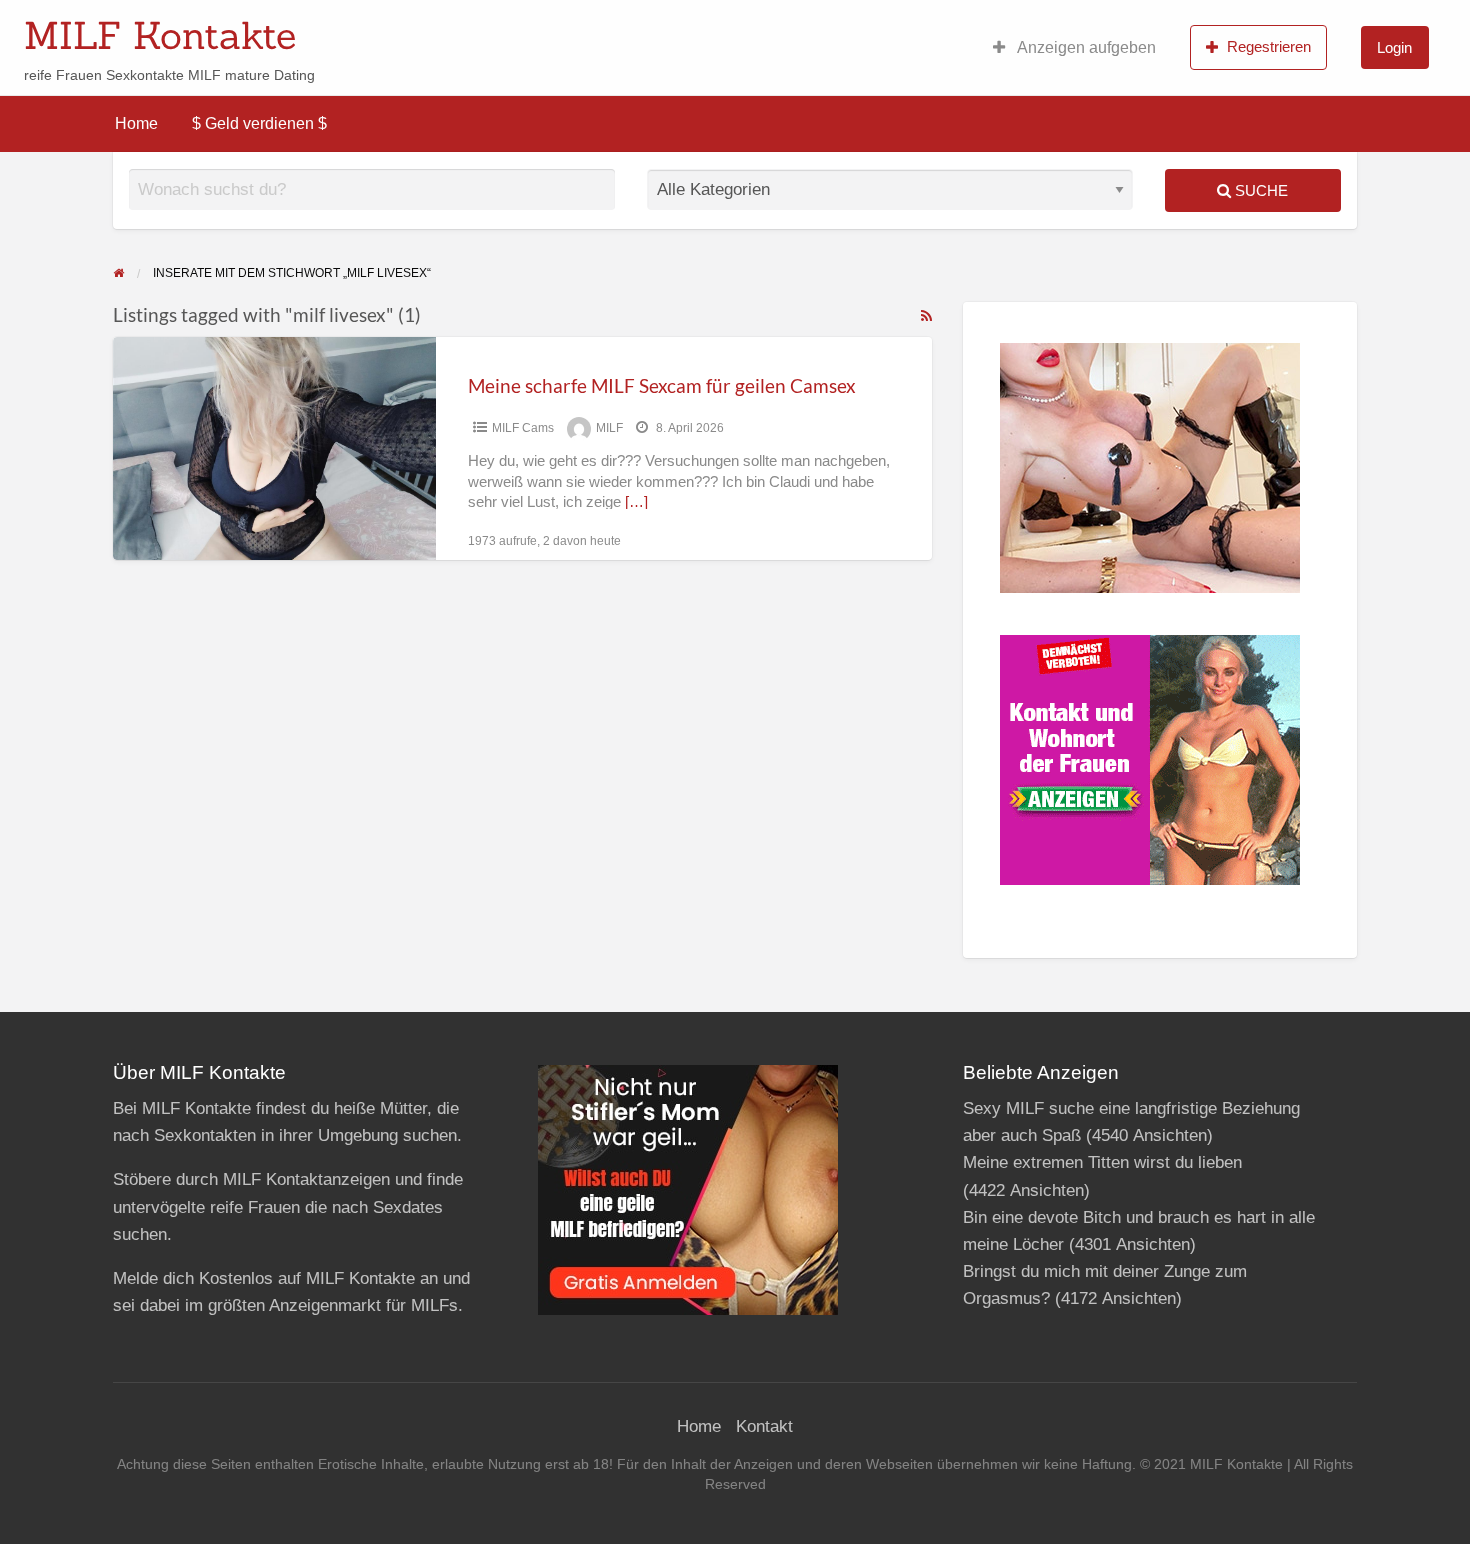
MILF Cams (523, 428)
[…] (636, 502)
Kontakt (764, 1426)
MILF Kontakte (160, 35)
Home (136, 123)
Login (1394, 47)
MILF (609, 428)
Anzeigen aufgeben (1085, 47)
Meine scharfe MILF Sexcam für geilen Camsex (662, 385)
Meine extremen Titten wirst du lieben (1102, 1162)
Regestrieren (1269, 46)
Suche (1259, 190)
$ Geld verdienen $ (259, 123)
